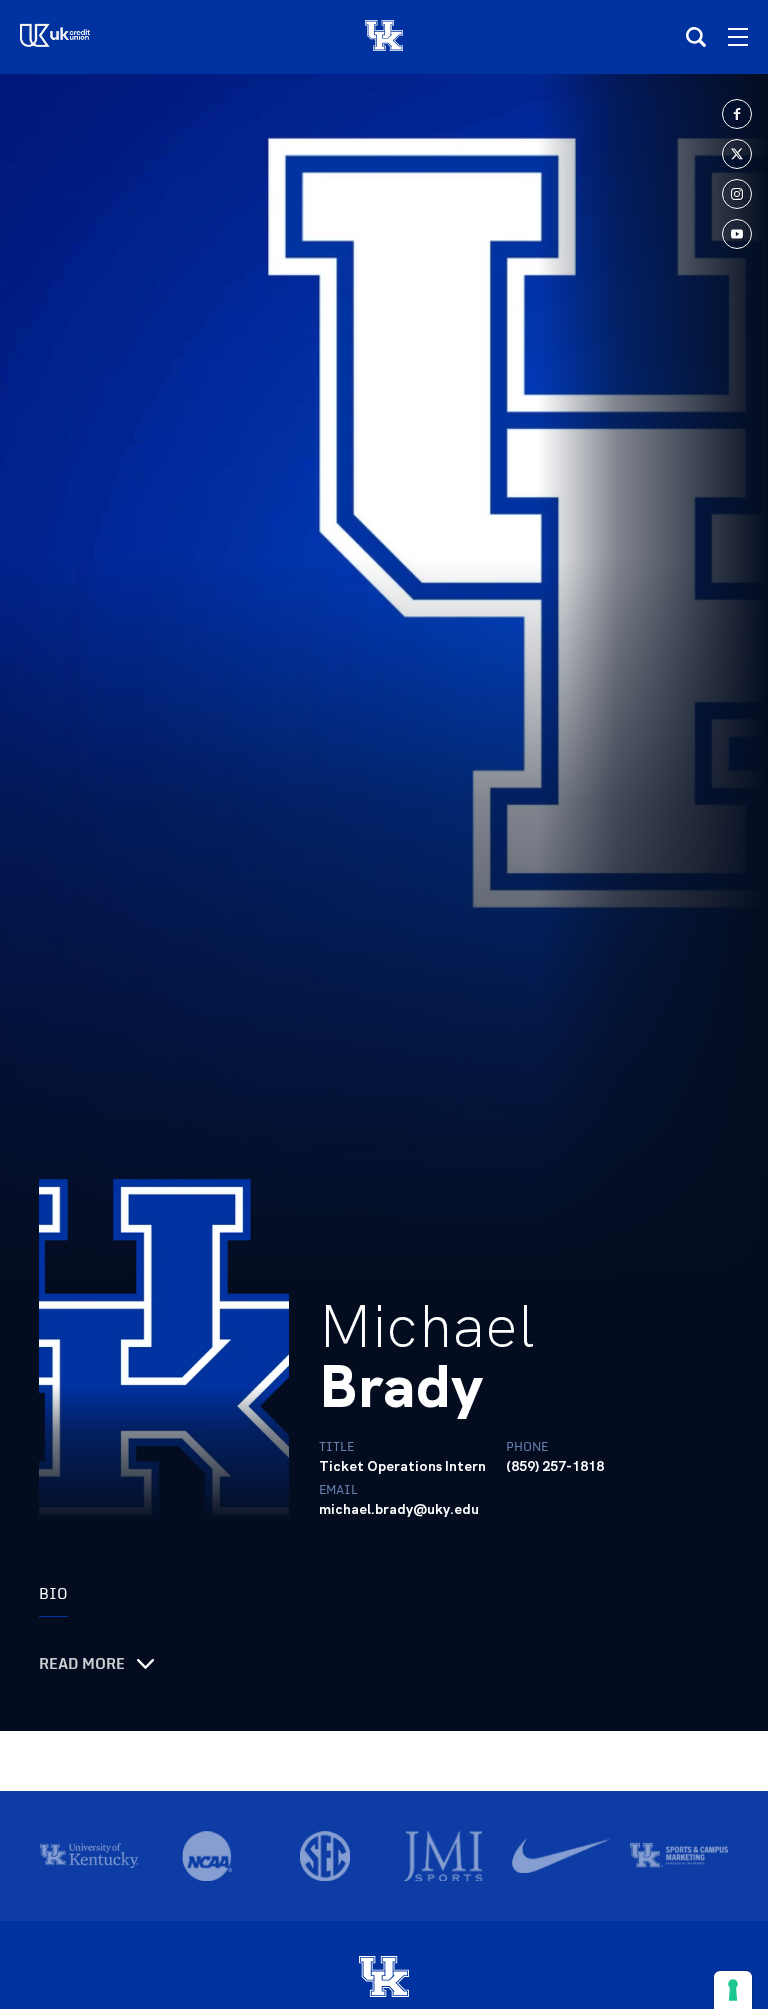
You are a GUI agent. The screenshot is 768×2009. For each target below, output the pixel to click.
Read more (82, 1664)
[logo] (384, 1978)
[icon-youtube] (737, 234)
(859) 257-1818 (555, 1466)
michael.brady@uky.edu (399, 1509)
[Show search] (696, 37)
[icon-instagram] (737, 194)
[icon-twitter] (737, 154)
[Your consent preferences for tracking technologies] (733, 1990)
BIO (53, 1593)
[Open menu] (738, 37)
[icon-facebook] (737, 114)
